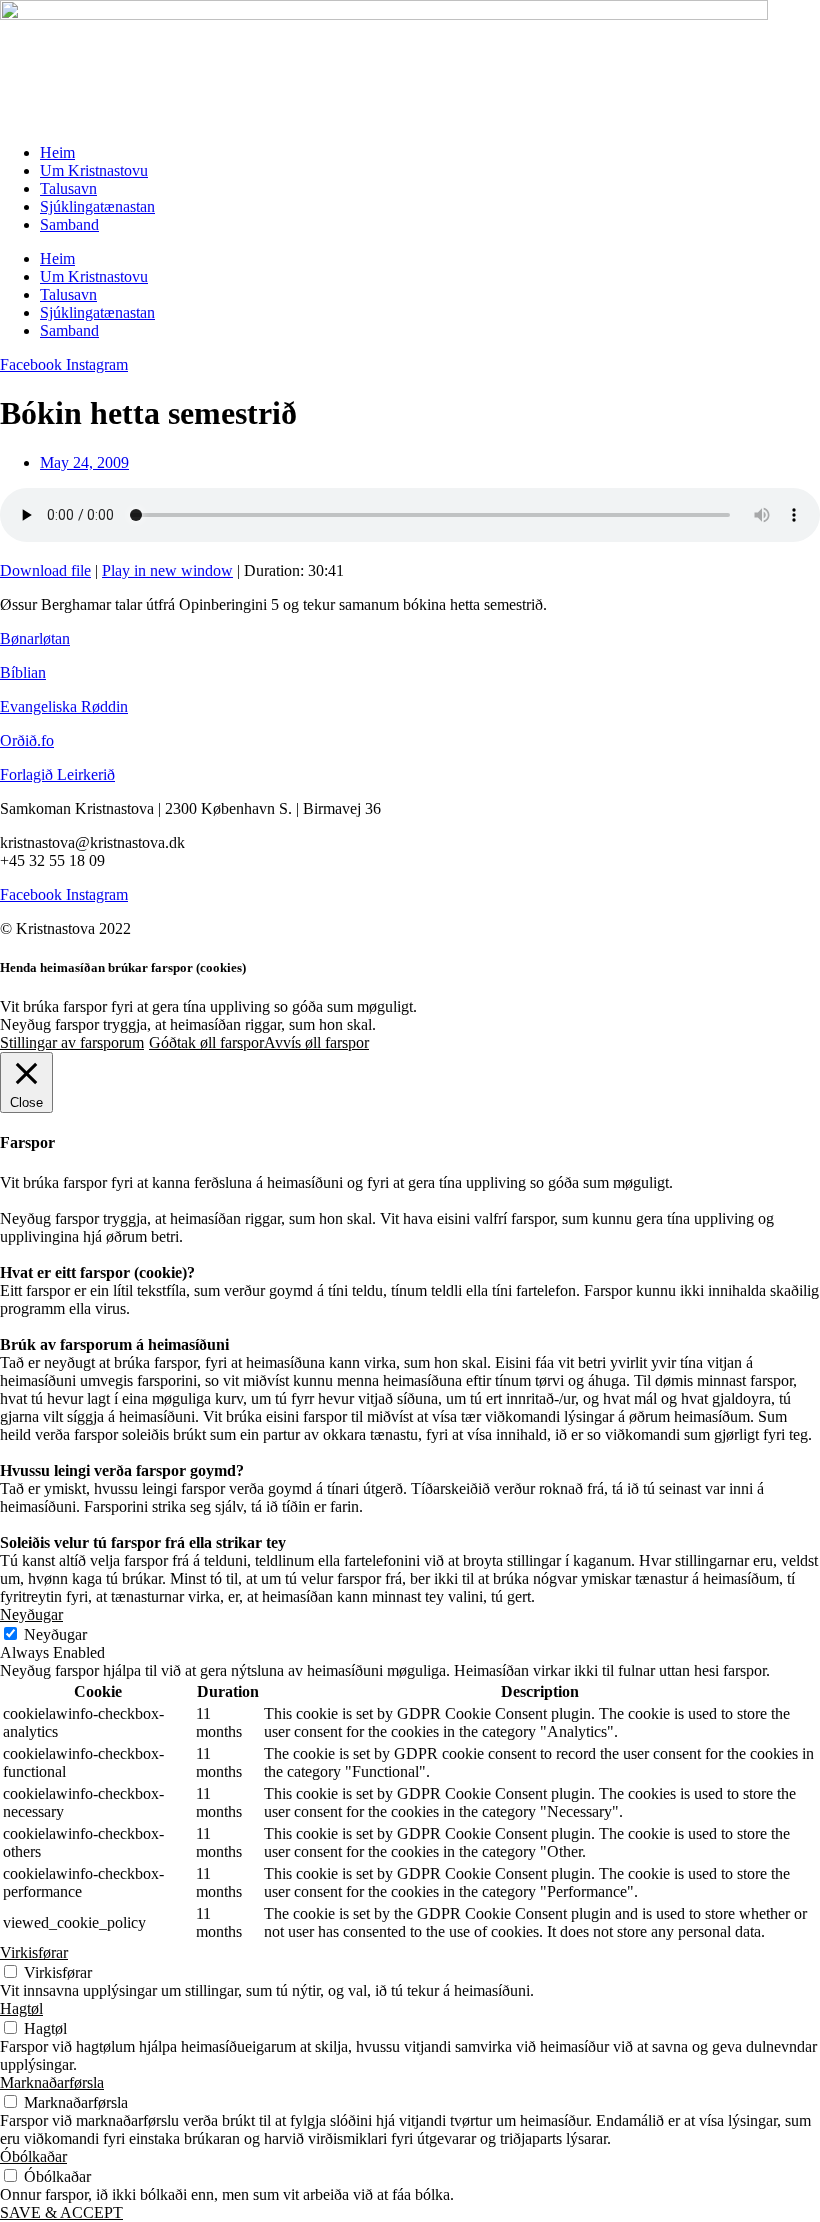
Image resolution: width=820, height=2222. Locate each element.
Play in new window (167, 570)
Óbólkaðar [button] (33, 2156)
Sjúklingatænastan (97, 206)
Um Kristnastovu (94, 170)
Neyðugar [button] (31, 1614)
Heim (57, 152)
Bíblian (23, 672)
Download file (45, 570)
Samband (69, 224)
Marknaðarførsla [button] (52, 2082)
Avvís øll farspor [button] (316, 1042)
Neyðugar (55, 1634)
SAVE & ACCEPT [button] (61, 2212)
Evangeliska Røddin (64, 706)
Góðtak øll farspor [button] (206, 1042)
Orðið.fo (27, 740)
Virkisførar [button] (34, 1952)
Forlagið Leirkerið (57, 774)
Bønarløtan (35, 638)
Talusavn (68, 188)
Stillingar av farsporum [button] (72, 1042)
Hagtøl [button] (21, 2008)
